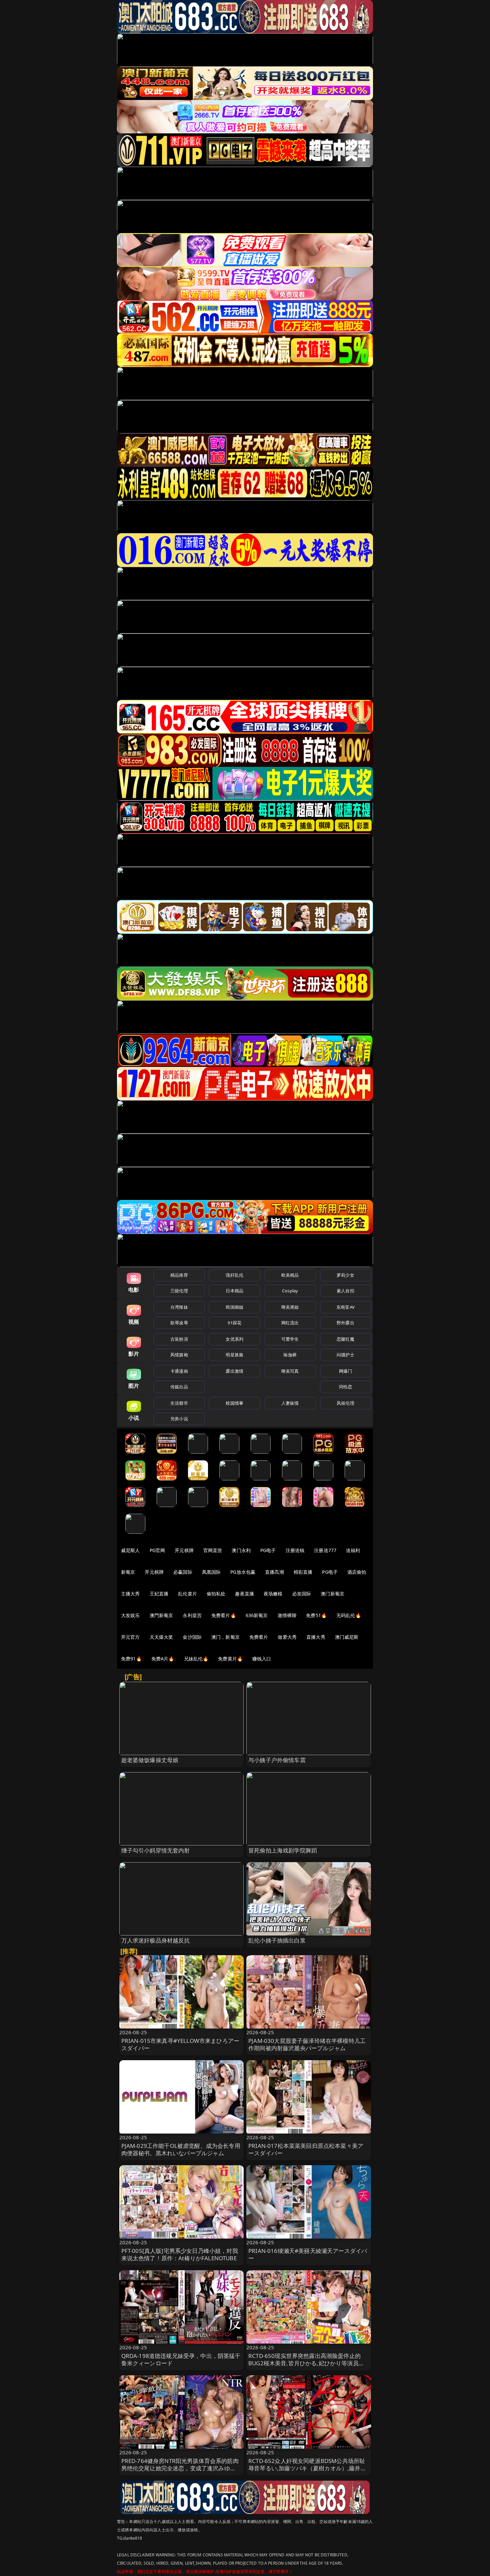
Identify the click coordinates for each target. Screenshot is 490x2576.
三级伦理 (179, 1291)
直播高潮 (274, 1572)
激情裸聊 (287, 1615)
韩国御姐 (234, 1307)
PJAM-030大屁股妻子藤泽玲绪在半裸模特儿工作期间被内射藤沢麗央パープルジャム (307, 2044)
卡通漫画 (179, 1371)
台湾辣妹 (179, 1307)
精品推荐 (179, 1275)
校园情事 (234, 1403)
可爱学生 (290, 1339)
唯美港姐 (290, 1307)
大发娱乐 (130, 1615)
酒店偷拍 (357, 1572)
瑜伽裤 (290, 1355)
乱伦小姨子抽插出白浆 (277, 1940)
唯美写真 (290, 1371)
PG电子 (268, 1550)
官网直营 (213, 1550)
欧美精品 (290, 1275)
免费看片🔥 (224, 1615)
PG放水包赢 (243, 1572)
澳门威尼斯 (347, 1637)
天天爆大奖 (161, 1637)
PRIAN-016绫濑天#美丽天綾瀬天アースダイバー (308, 2254)
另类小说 (179, 1419)
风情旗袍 (179, 1355)
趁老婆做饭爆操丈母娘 (150, 1760)
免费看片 (259, 1637)
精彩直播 (303, 1572)
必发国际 (302, 1594)
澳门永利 (241, 1550)
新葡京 (128, 1572)
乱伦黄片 (187, 1594)
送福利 (353, 1550)
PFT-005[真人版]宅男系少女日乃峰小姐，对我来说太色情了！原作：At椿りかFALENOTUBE (180, 2254)
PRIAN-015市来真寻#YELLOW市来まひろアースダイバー (180, 2044)
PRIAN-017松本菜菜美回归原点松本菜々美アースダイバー (306, 2149)
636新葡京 (257, 1615)
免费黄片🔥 (230, 1659)
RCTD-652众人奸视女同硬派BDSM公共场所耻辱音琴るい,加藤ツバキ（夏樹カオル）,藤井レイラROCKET (307, 2468)
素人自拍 (345, 1291)
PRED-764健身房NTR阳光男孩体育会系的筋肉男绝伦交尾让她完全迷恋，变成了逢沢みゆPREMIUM (180, 2468)
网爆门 (345, 1371)
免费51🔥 (316, 1615)
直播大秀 (316, 1637)
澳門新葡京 (161, 1615)
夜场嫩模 (273, 1594)
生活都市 (179, 1403)
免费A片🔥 (163, 1659)
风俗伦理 (345, 1403)
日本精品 (234, 1291)
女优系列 (234, 1339)
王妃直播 (159, 1594)
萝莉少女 (345, 1275)
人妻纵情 (290, 1403)
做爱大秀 (287, 1637)
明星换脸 (234, 1355)
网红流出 (290, 1323)
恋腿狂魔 (345, 1339)
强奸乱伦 (234, 1275)
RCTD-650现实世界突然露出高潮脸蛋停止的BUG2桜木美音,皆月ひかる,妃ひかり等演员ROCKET (304, 2363)
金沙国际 (192, 1637)
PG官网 (157, 1550)
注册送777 (325, 1550)
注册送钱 (295, 1550)
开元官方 (130, 1637)
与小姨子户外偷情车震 (277, 1760)
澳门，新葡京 (225, 1637)
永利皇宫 (192, 1615)
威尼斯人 (130, 1550)
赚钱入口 (262, 1659)
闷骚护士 (345, 1355)
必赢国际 (183, 1572)
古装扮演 (179, 1339)
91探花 (234, 1323)
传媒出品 (179, 1387)
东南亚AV (345, 1307)
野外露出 (345, 1323)
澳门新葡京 (332, 1594)
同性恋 (345, 1387)
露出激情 (234, 1371)
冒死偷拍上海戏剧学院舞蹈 (283, 1850)
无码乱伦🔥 (349, 1615)
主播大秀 (130, 1594)
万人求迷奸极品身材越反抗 (156, 1940)
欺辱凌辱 (179, 1323)
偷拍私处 (216, 1594)
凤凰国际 (211, 1572)
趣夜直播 (244, 1594)
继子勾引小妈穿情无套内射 (156, 1850)
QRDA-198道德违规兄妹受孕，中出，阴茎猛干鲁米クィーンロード (181, 2359)
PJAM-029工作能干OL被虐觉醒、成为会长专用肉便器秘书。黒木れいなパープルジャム (181, 2149)
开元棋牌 (184, 1550)
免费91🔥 (131, 1659)
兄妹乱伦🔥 (196, 1659)
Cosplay (290, 1291)
